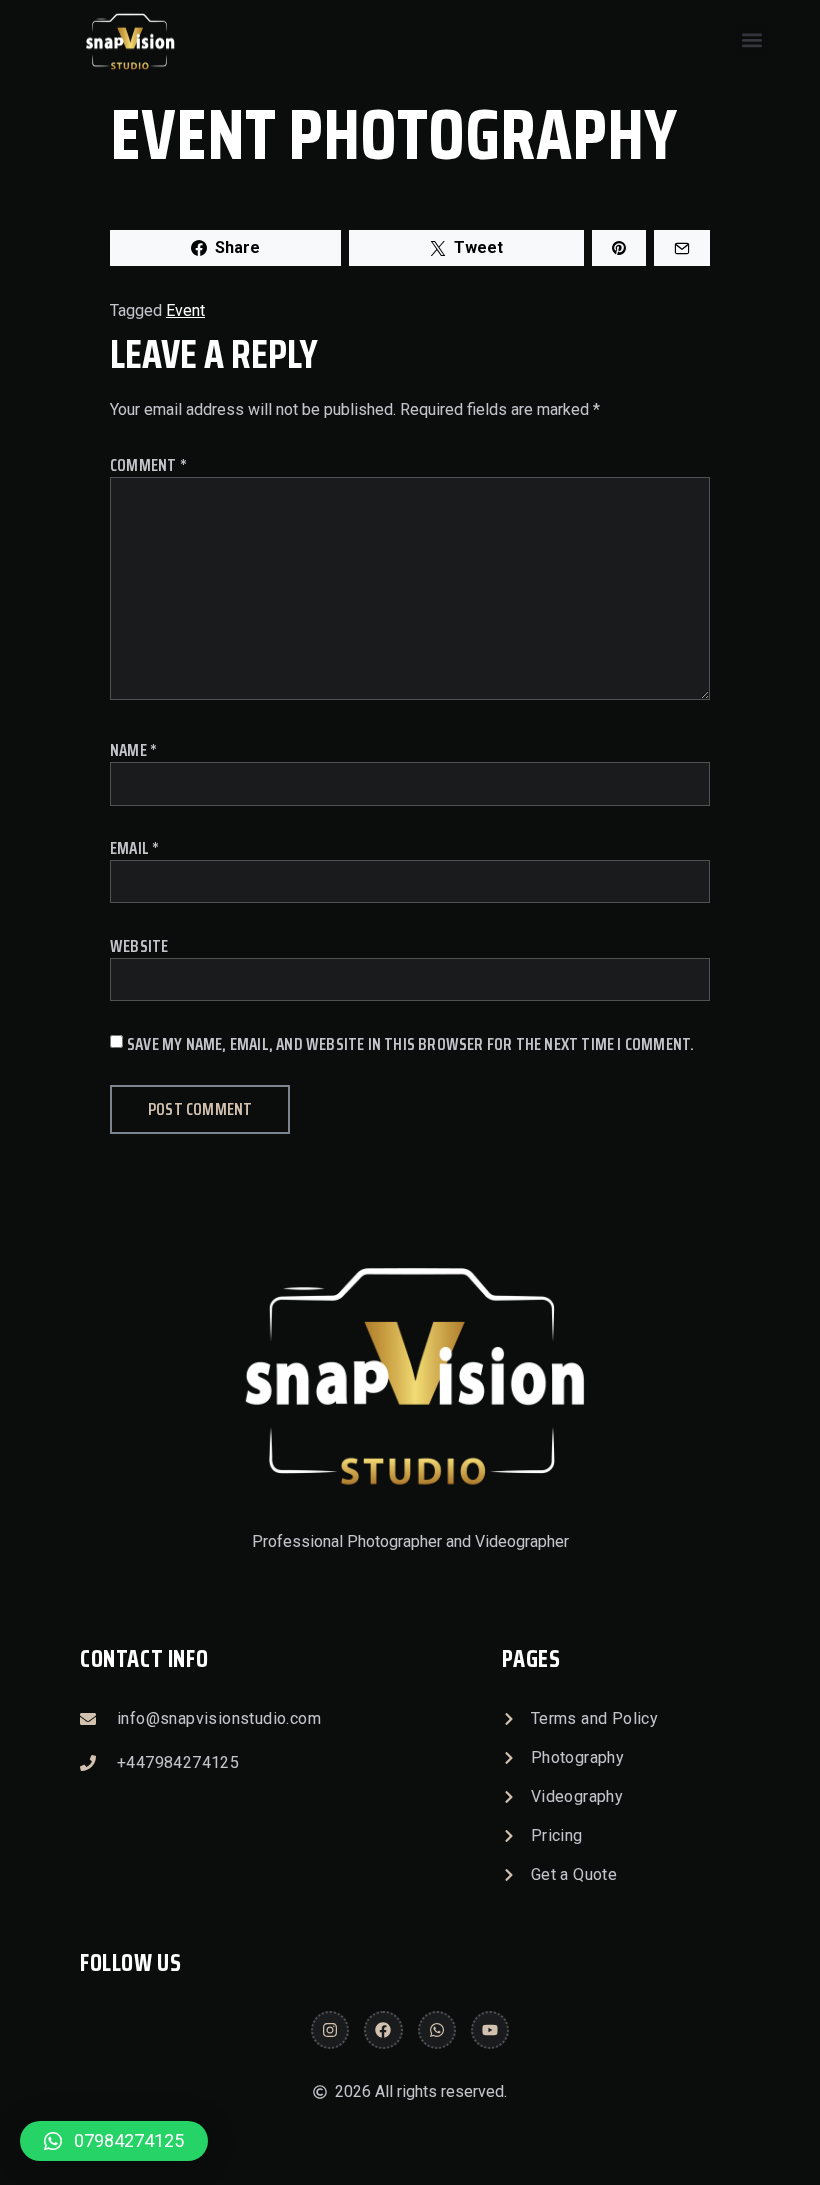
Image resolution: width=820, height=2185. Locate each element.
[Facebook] (383, 2030)
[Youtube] (490, 2030)
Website (139, 946)
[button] (752, 40)
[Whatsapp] (437, 2030)
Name (133, 750)
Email (134, 848)
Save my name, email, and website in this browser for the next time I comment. (410, 1044)
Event (185, 310)
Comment (148, 465)
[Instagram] (330, 2030)
